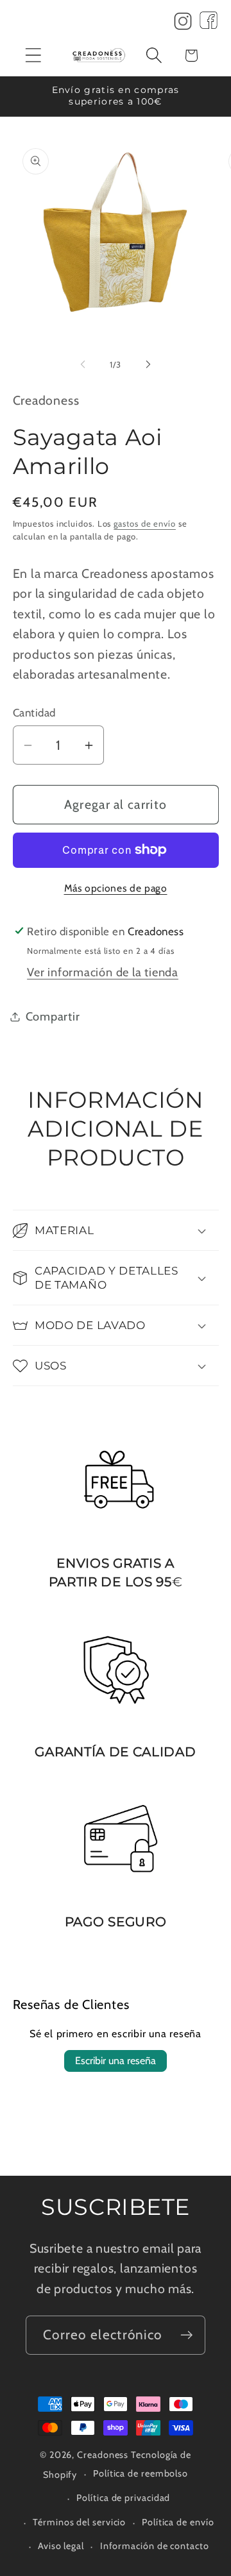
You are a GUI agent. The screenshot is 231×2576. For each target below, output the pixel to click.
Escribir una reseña (116, 2061)
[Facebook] (209, 24)
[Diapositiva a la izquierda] (83, 364)
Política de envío (178, 2522)
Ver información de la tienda (103, 972)
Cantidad (34, 713)
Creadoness (103, 2455)
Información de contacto (155, 2546)
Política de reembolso (141, 2473)
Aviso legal (61, 2546)
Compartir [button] (53, 1016)
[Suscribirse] (186, 2335)
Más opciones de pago (116, 888)
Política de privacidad (123, 2498)
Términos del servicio (79, 2522)
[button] (33, 55)
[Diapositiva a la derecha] (148, 364)
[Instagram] (183, 24)
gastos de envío (145, 523)
